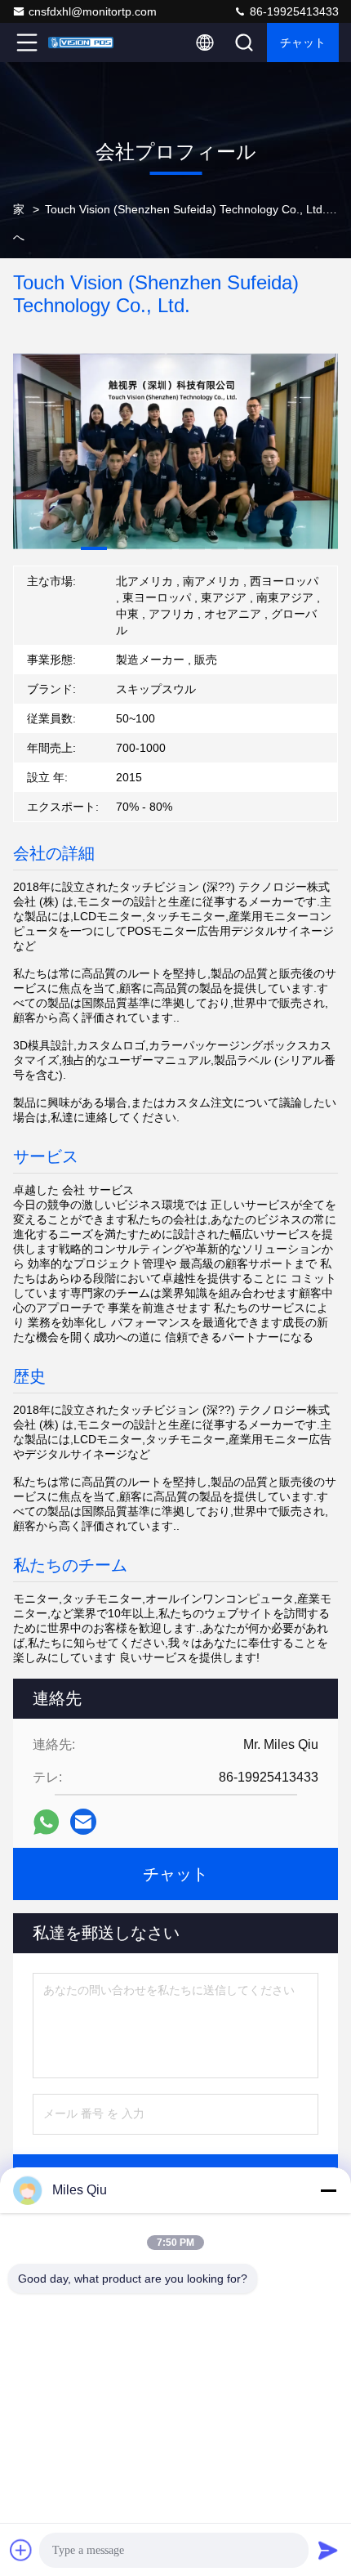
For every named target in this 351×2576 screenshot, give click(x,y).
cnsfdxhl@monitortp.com (93, 11)
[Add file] (21, 2550)
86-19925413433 (293, 11)
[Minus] (328, 2190)
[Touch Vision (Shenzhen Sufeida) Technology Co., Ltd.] (81, 42)
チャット (303, 42)
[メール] (83, 1822)
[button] (94, 548)
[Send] (328, 2550)
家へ (19, 223)
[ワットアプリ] (46, 1822)
